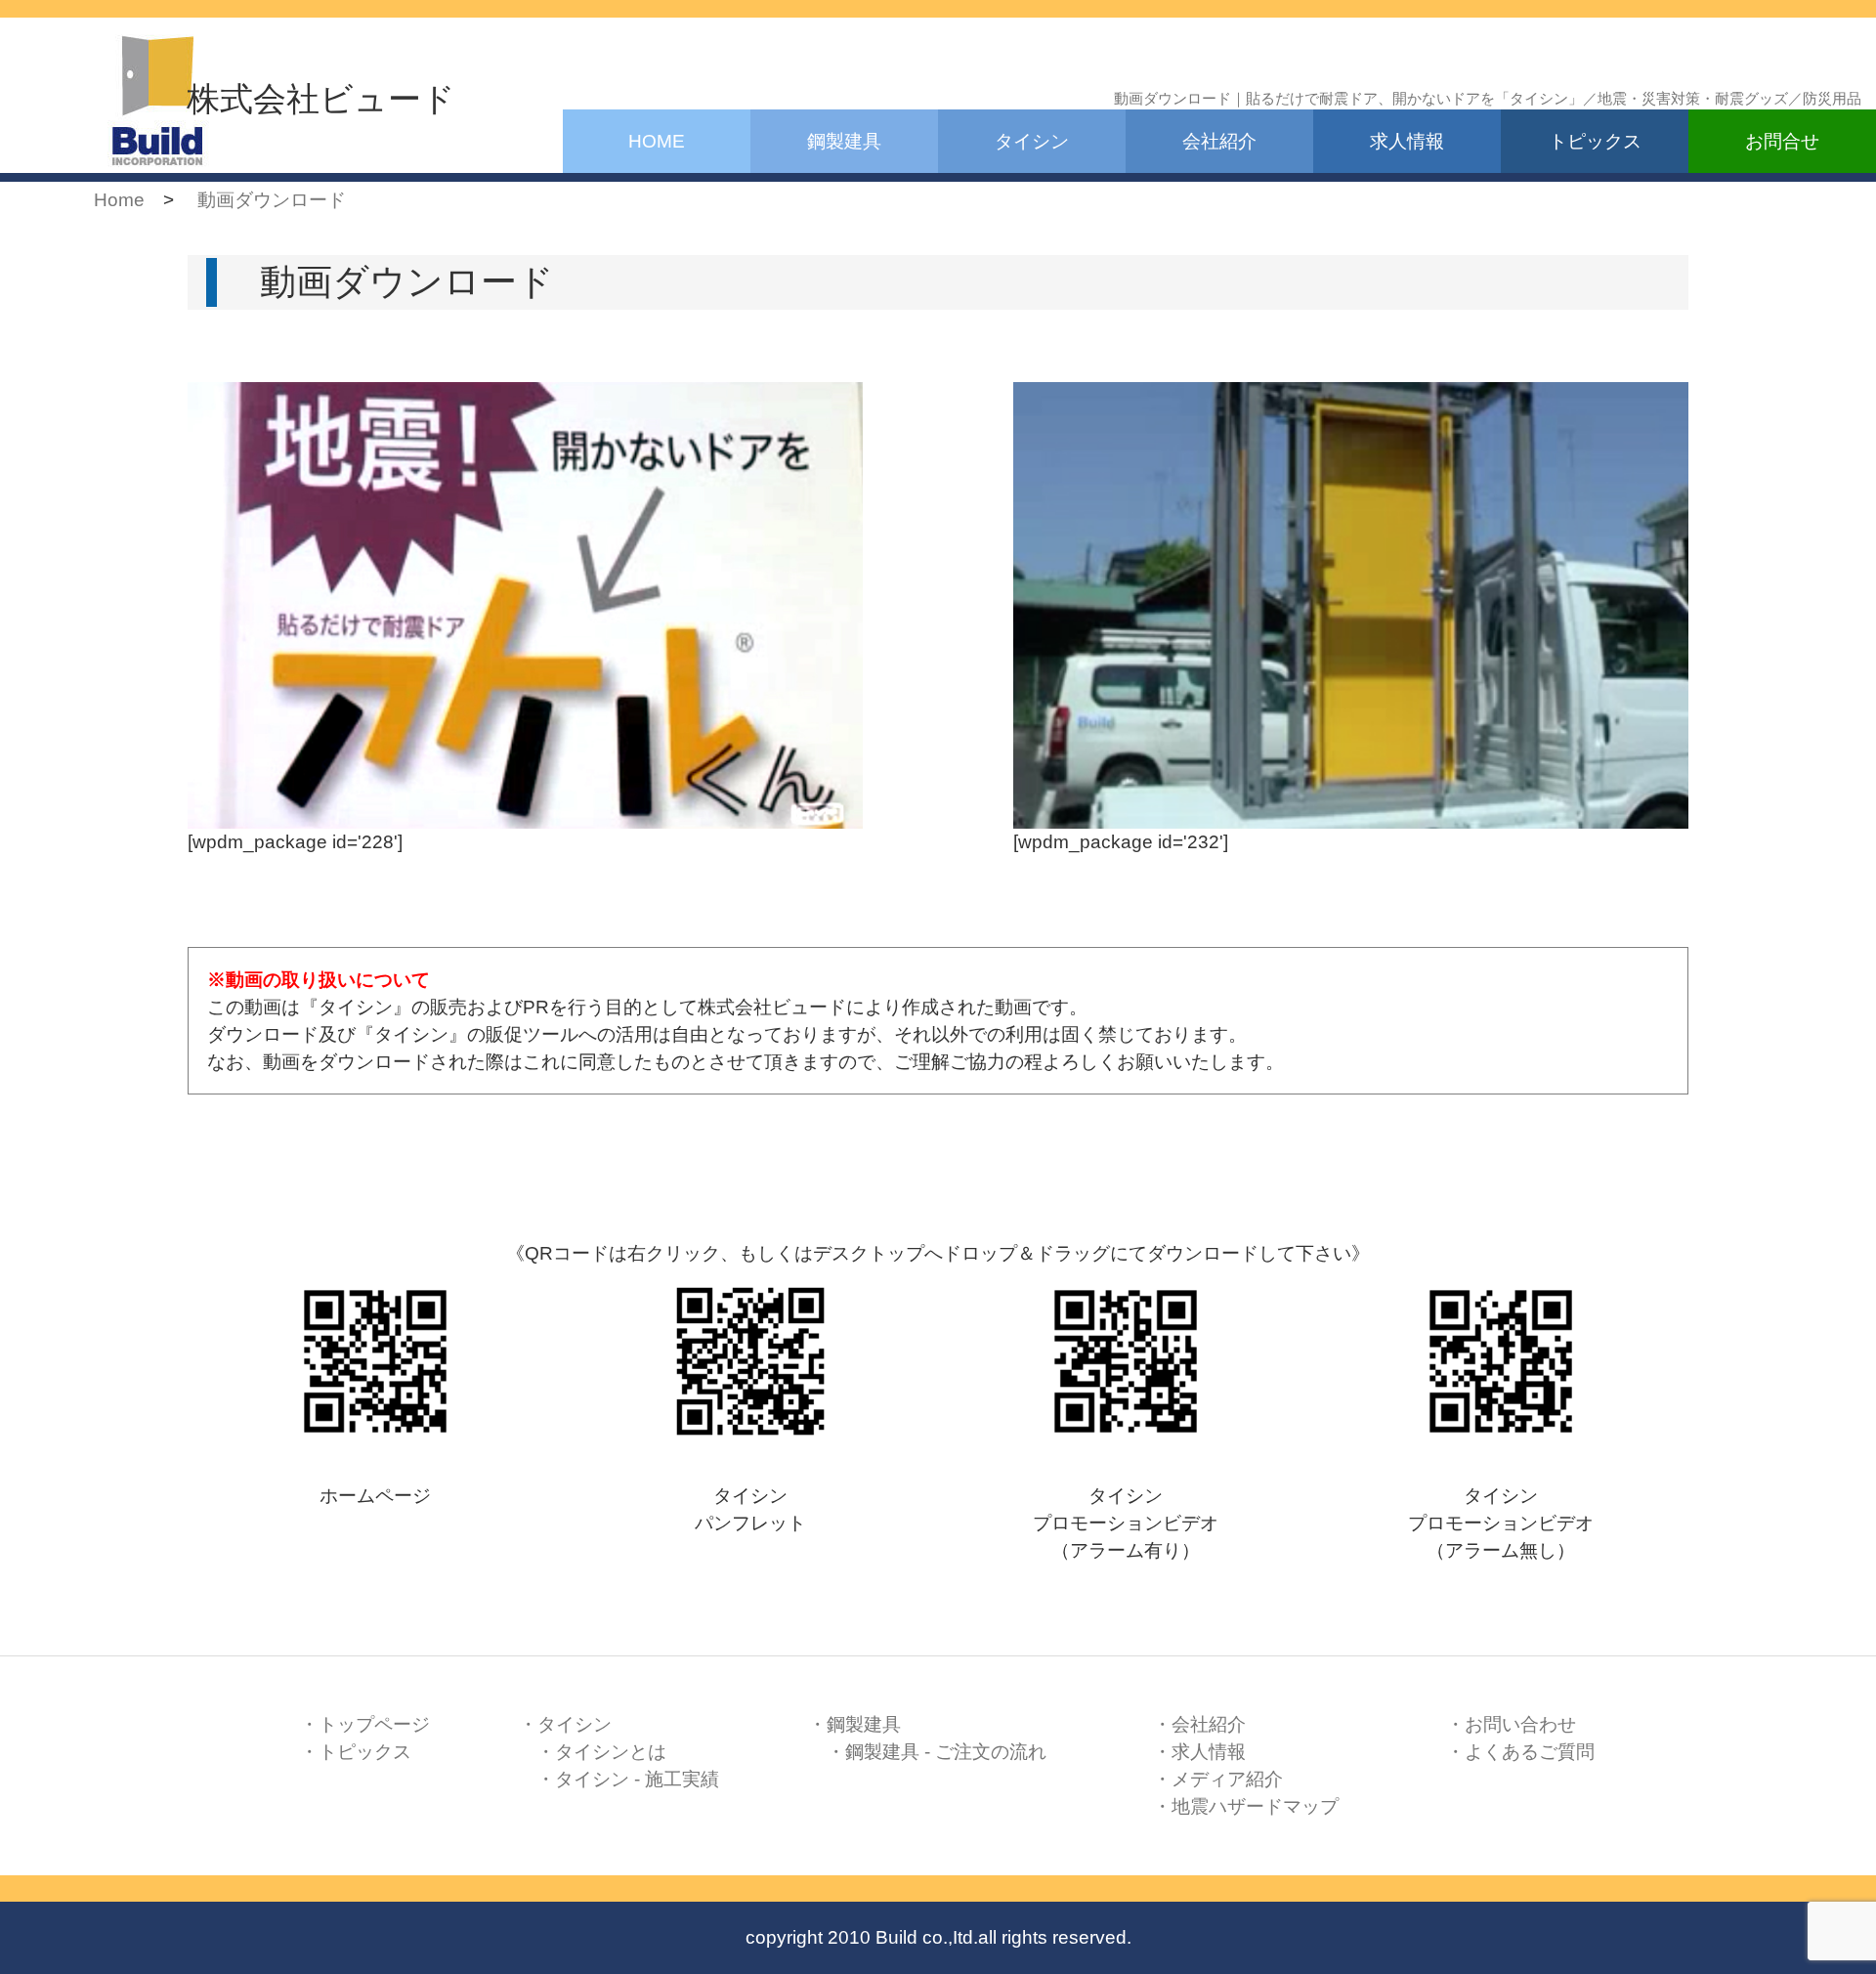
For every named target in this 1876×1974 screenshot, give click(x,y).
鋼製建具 (844, 141)
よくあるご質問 (1530, 1752)
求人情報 (1407, 141)
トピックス (1595, 141)
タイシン (1032, 141)
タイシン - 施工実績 (637, 1779)
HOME (657, 141)
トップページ (374, 1724)
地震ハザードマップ (1255, 1806)
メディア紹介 (1227, 1779)
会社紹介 (1219, 141)
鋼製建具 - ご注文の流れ (946, 1752)
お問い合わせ (1520, 1724)
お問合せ (1782, 141)
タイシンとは (611, 1752)
